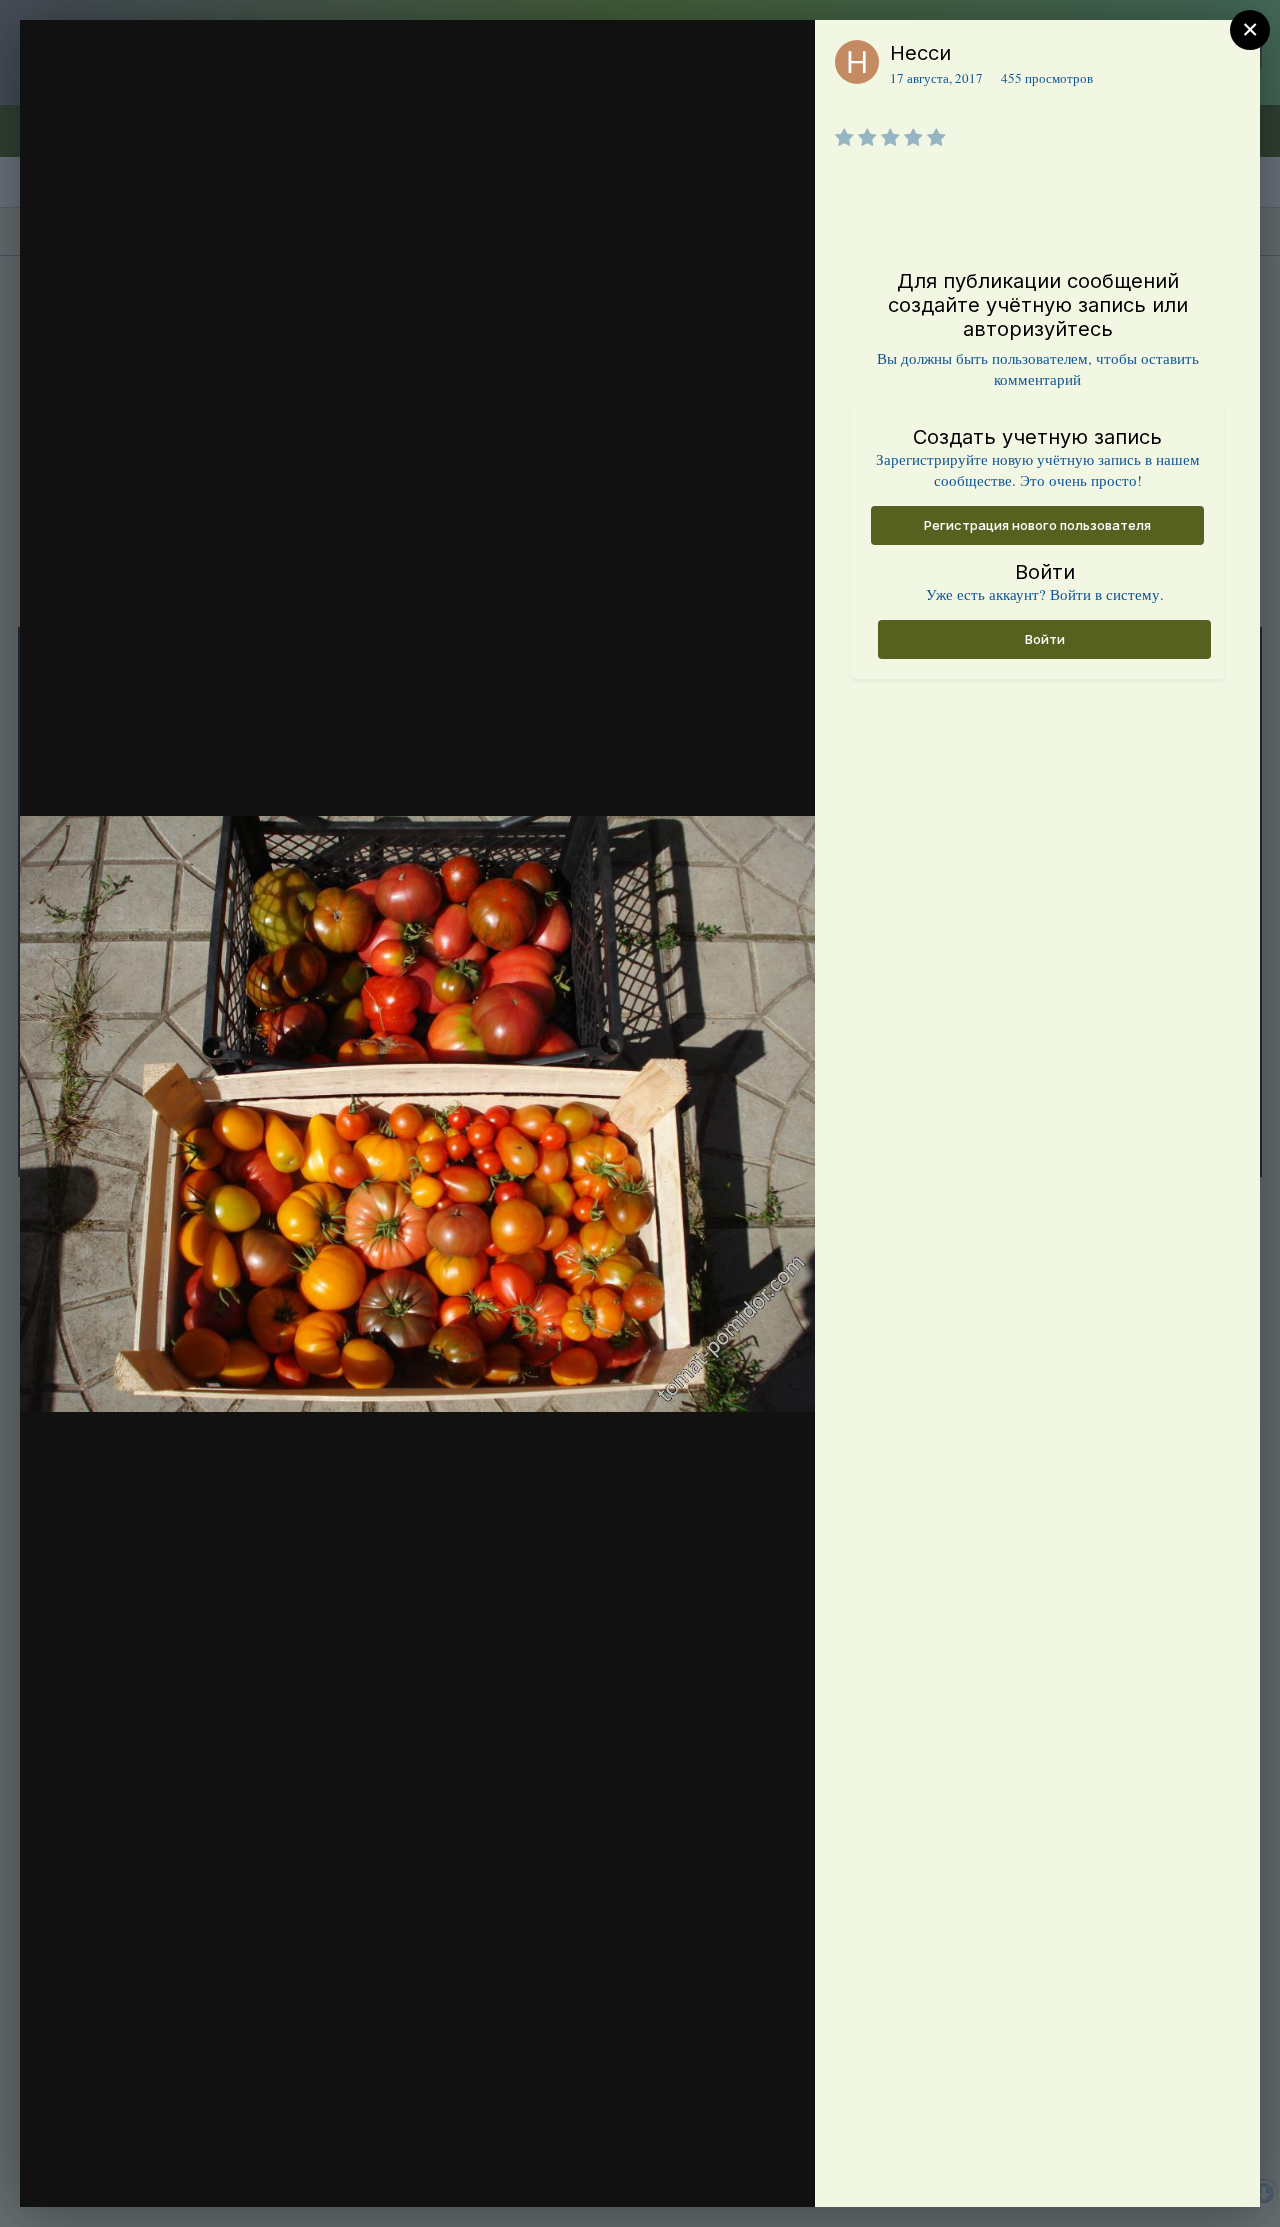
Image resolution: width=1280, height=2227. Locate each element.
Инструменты (727, 2171)
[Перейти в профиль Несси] (857, 62)
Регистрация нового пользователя (1037, 525)
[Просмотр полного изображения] (780, 56)
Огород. (149, 93)
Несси (920, 53)
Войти (1045, 639)
